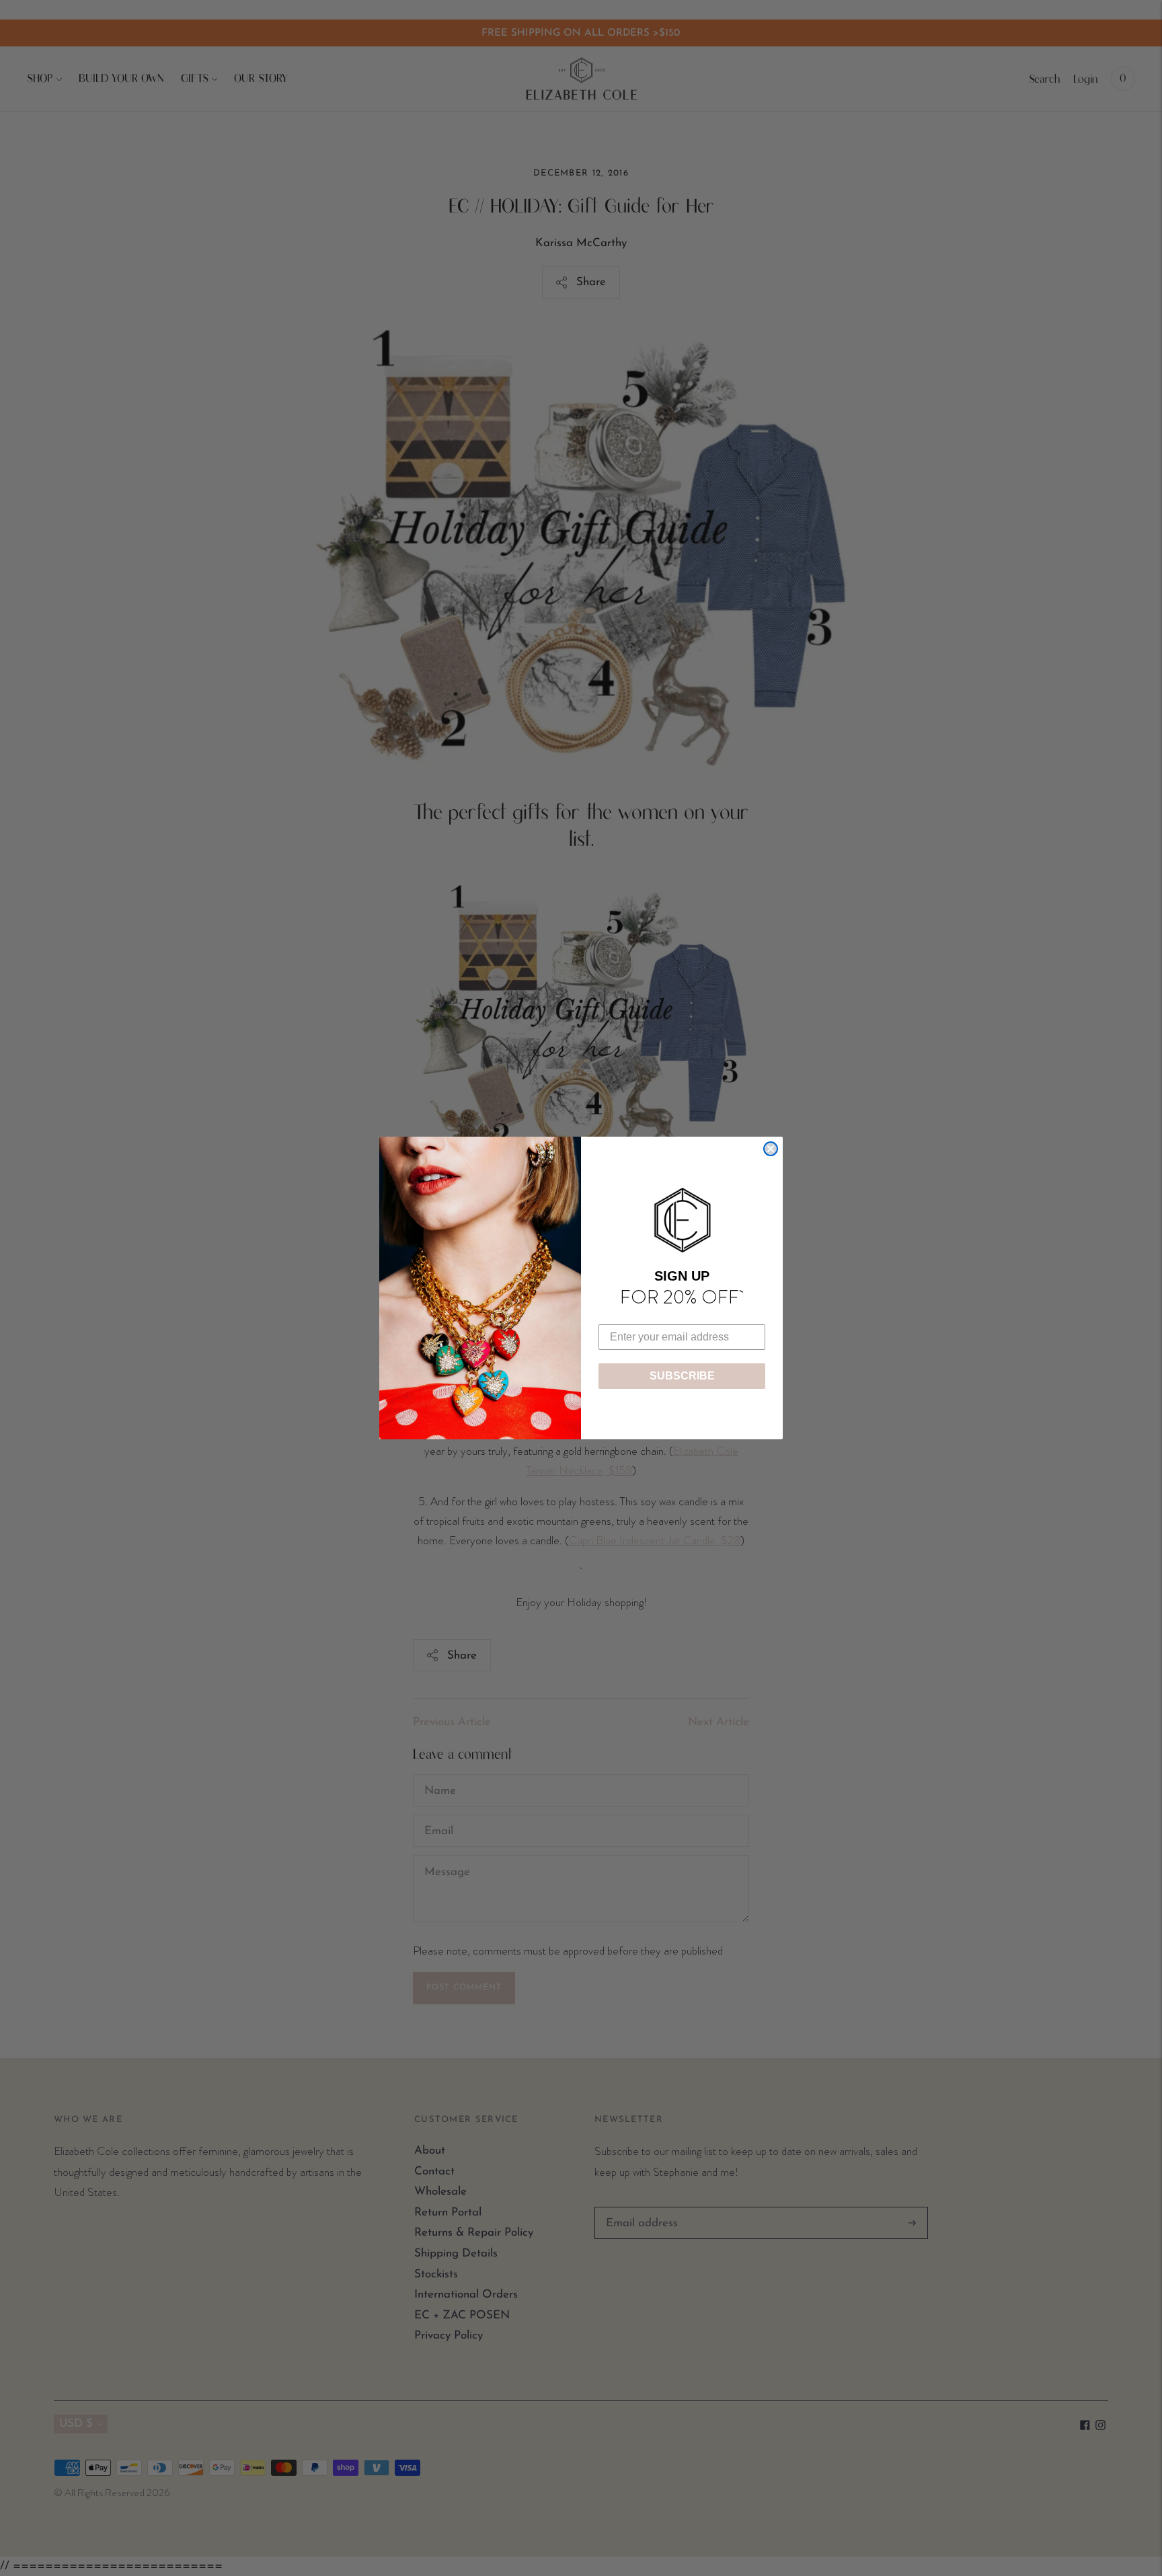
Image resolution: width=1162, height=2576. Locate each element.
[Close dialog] (771, 1149)
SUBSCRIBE (682, 1376)
